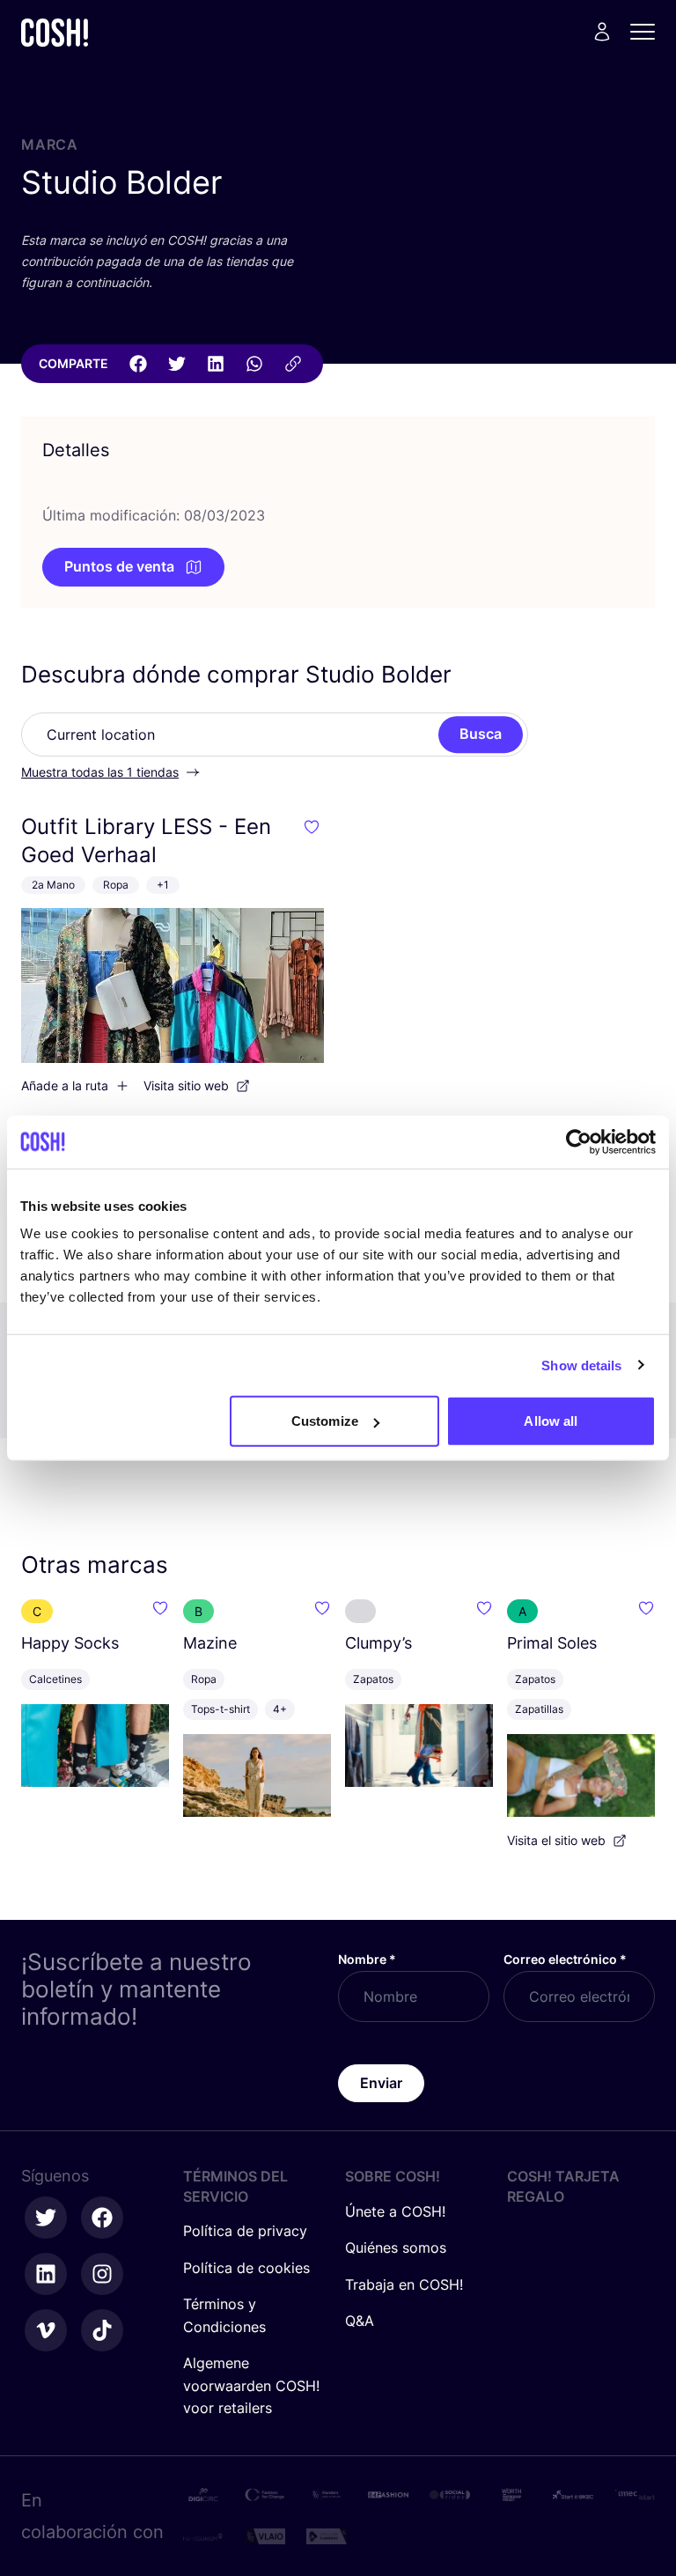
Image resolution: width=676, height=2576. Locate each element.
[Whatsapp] (254, 364)
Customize (325, 1421)
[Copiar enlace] (293, 364)
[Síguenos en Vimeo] (46, 2330)
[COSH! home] (55, 32)
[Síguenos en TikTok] (102, 2330)
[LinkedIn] (216, 364)
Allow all (551, 1421)
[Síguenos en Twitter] (46, 2218)
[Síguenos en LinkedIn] (46, 2274)
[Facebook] (138, 364)
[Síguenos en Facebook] (102, 2218)
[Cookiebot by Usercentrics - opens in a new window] (579, 1141)
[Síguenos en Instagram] (102, 2274)
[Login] (602, 32)
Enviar (381, 2083)
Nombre (367, 1959)
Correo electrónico (565, 1959)
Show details (581, 1365)
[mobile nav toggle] (648, 32)
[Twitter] (177, 364)
